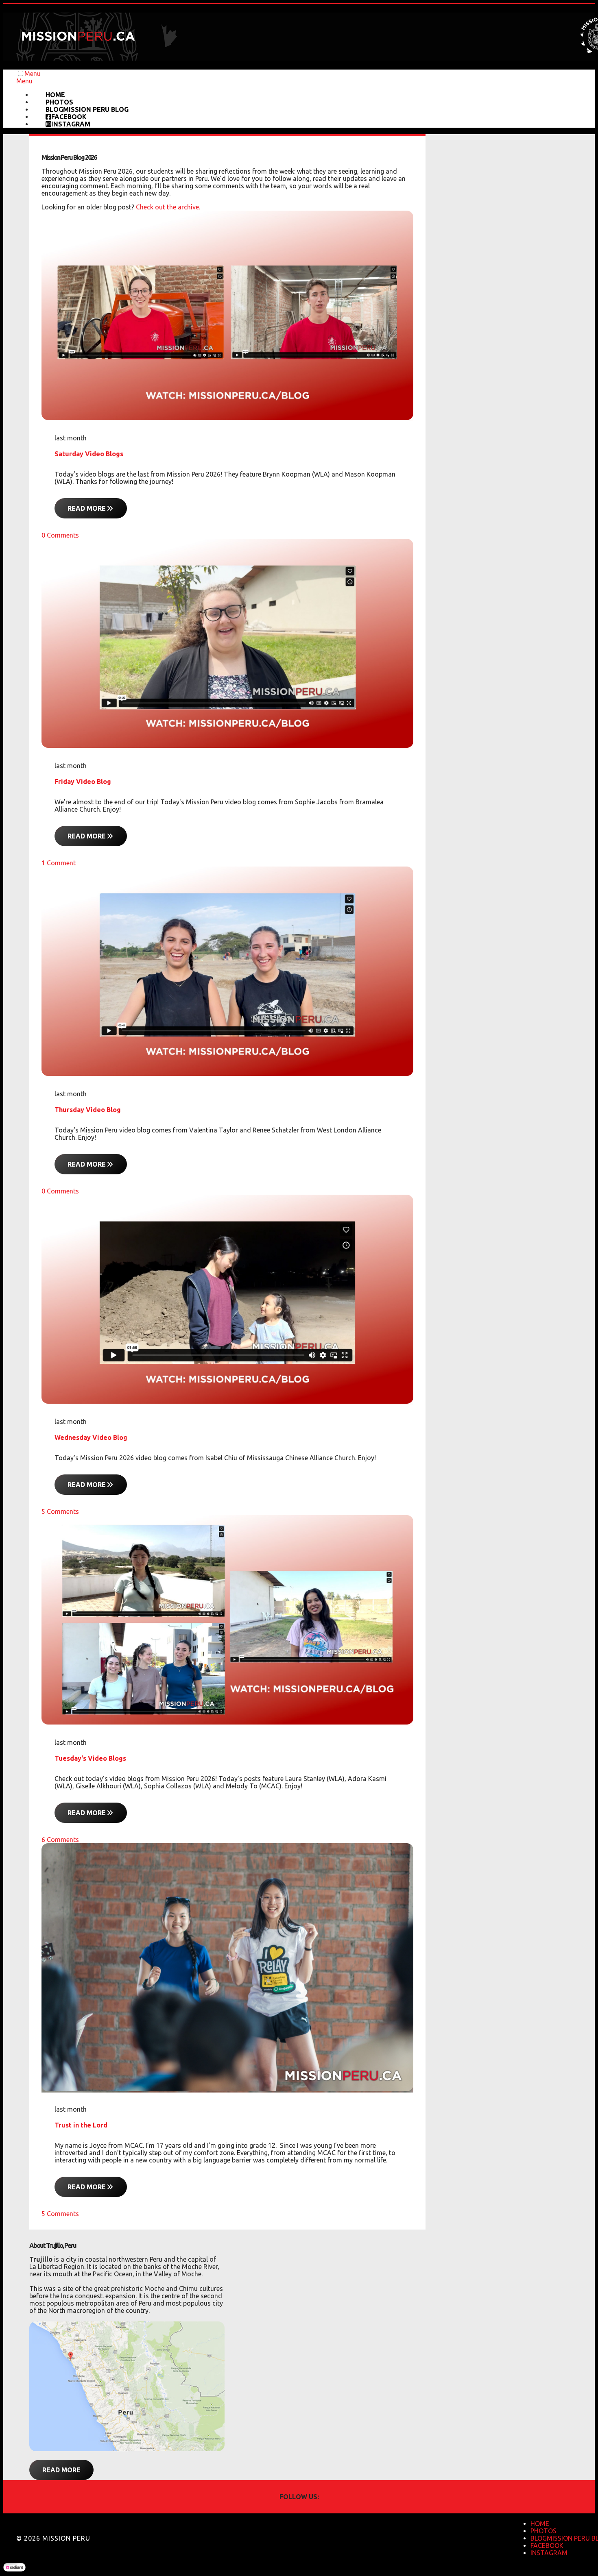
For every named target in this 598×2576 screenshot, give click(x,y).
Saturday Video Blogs (89, 454)
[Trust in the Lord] (227, 2089)
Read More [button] (61, 2470)
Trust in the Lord (81, 2125)
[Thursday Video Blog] (227, 1074)
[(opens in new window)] (127, 2449)
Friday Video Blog (83, 782)
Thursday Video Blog (88, 1110)
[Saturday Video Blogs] (227, 418)
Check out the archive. (168, 207)
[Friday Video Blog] (227, 745)
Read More (87, 508)
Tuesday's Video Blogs (90, 1758)
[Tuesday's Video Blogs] (227, 1722)
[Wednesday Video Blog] (227, 1401)
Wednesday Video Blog (91, 1437)
